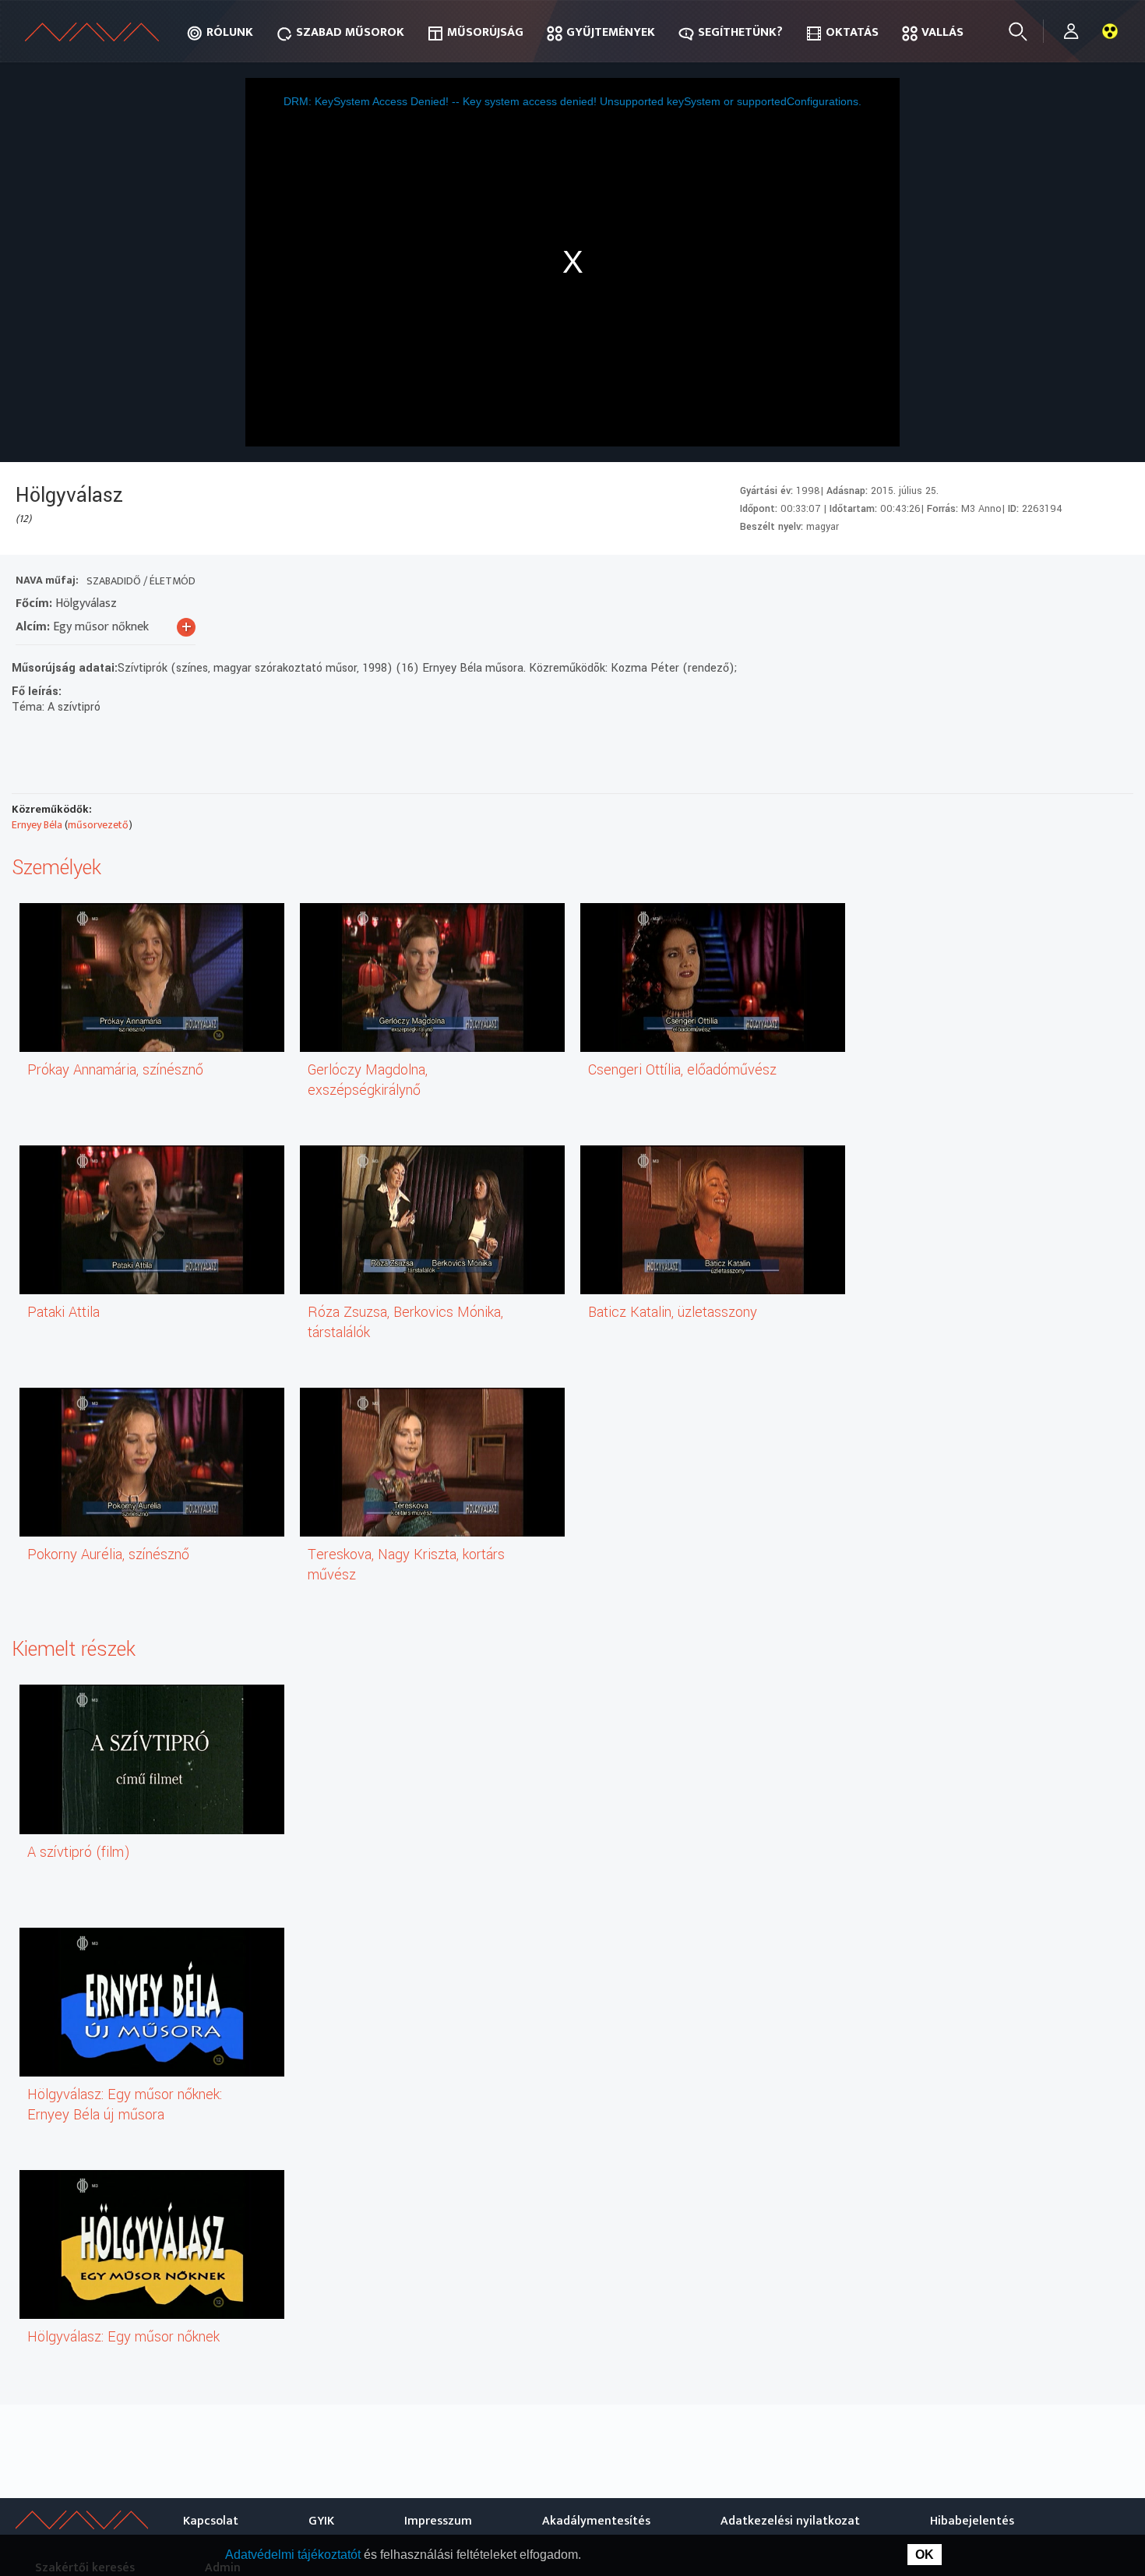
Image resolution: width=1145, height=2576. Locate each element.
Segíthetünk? (740, 32)
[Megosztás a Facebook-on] (1085, 582)
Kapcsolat (211, 2521)
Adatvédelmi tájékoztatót (294, 2555)
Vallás (942, 32)
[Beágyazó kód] (1057, 582)
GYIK (321, 2521)
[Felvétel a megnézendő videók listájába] (1001, 582)
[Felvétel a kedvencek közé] (973, 582)
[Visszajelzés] (1113, 582)
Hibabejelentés (972, 2521)
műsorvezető (98, 825)
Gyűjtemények (611, 32)
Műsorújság (485, 32)
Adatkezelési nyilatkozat (790, 2521)
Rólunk (230, 32)
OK (925, 2555)
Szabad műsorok (350, 32)
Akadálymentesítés (596, 2521)
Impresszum (438, 2521)
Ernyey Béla (37, 825)
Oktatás (852, 32)
